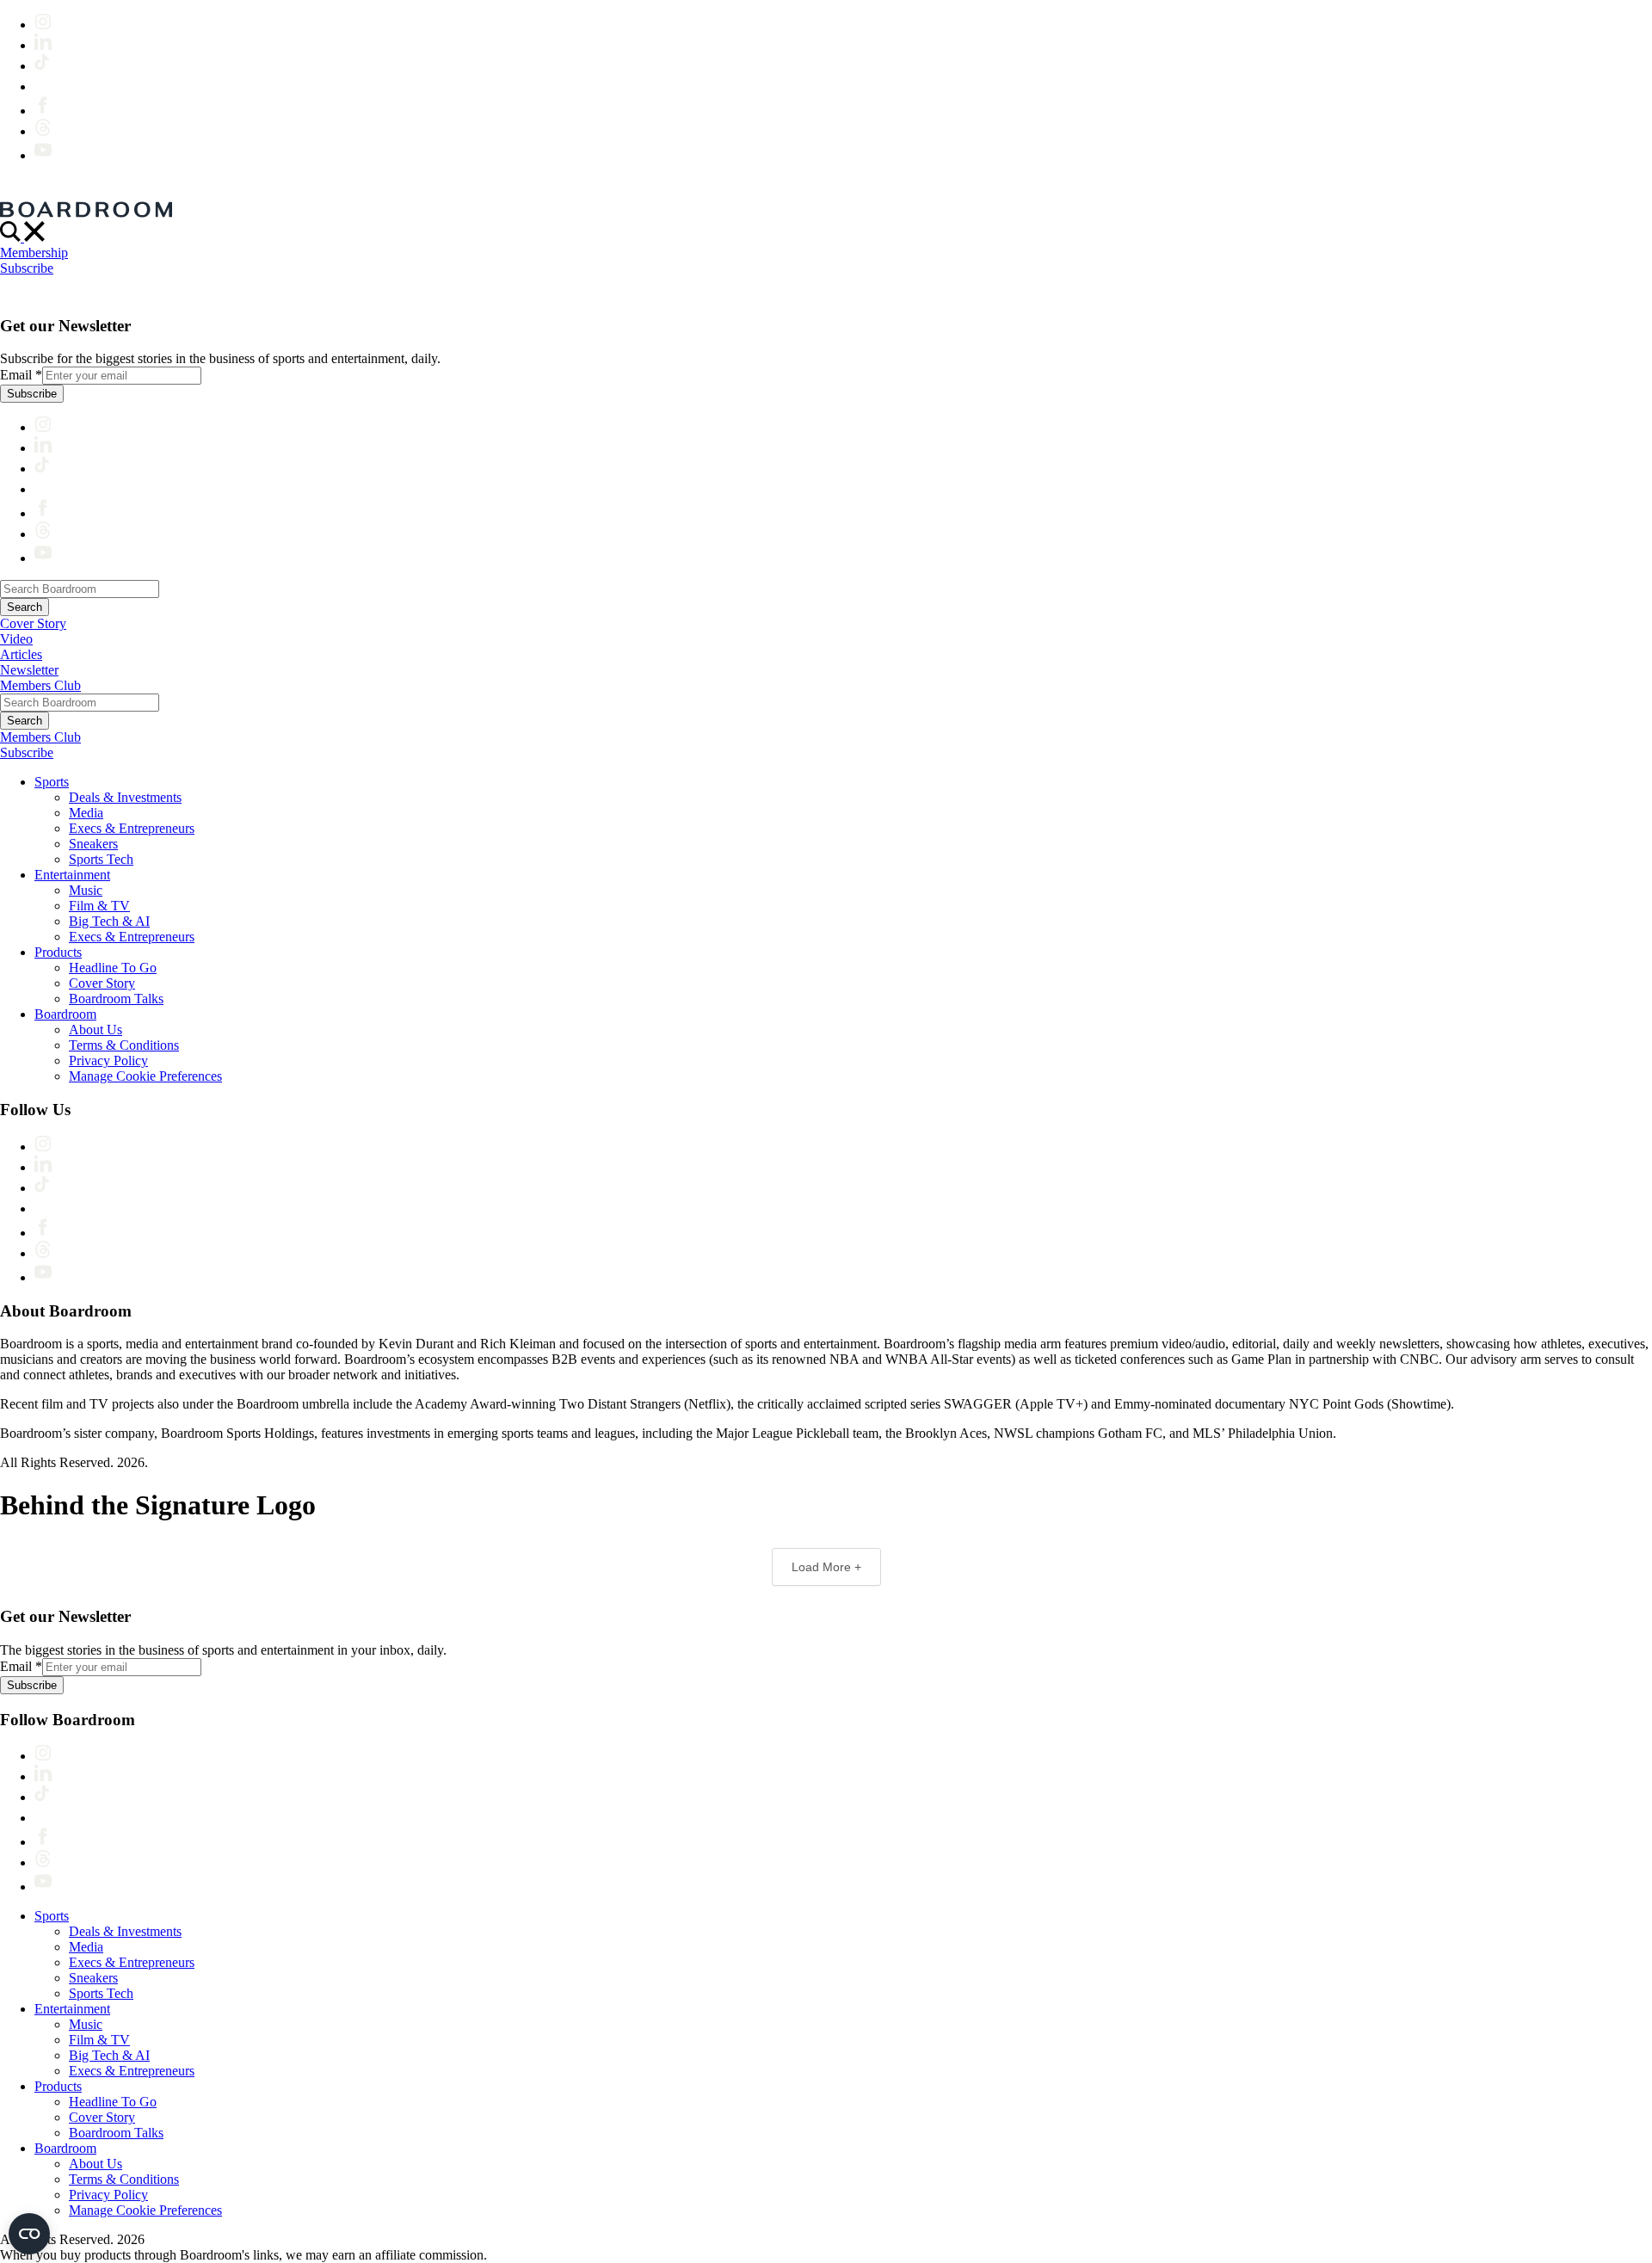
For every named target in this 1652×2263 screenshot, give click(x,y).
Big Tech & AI (109, 921)
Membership (34, 253)
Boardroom (65, 1014)
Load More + (826, 1567)
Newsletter (29, 670)
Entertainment (72, 875)
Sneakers (93, 844)
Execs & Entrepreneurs (132, 828)
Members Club (40, 685)
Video (16, 639)
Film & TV (99, 906)
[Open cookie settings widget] (29, 2234)
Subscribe (27, 268)
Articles (21, 654)
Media (86, 813)
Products (58, 952)
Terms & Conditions (124, 1045)
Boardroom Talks (116, 999)
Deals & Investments (125, 797)
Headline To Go (113, 968)
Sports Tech (101, 859)
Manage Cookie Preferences (145, 1076)
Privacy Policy (108, 1061)
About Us (96, 1030)
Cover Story (33, 623)
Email (21, 375)
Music (86, 890)
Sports (52, 782)
